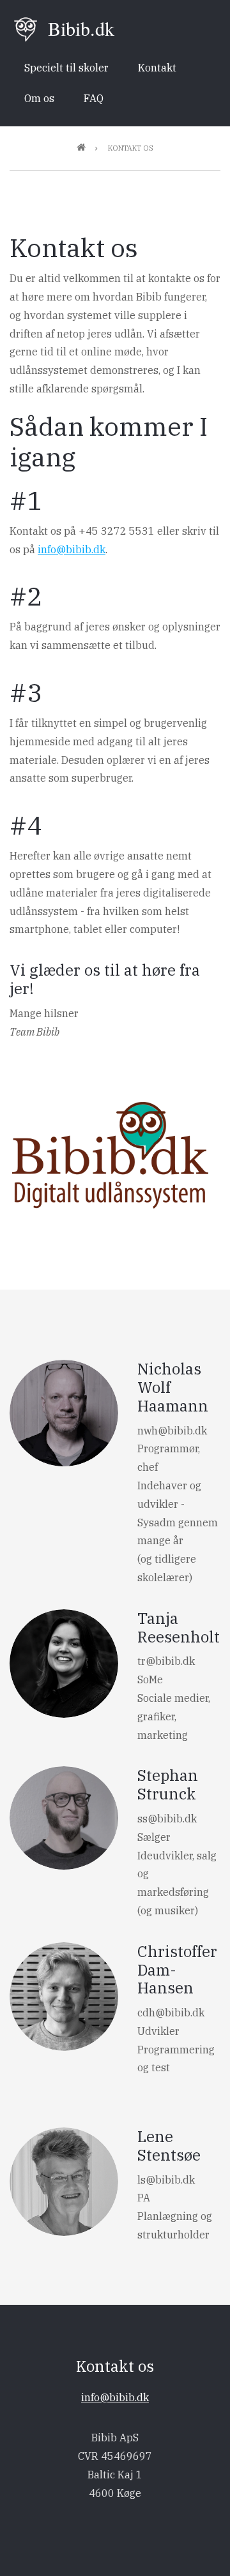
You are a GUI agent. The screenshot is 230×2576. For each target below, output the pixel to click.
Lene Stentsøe (169, 2146)
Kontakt (157, 68)
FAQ (94, 98)
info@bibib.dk (72, 549)
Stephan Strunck (168, 1784)
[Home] (26, 28)
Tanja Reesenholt (179, 1627)
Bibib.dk (81, 28)
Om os (39, 98)
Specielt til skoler (66, 68)
